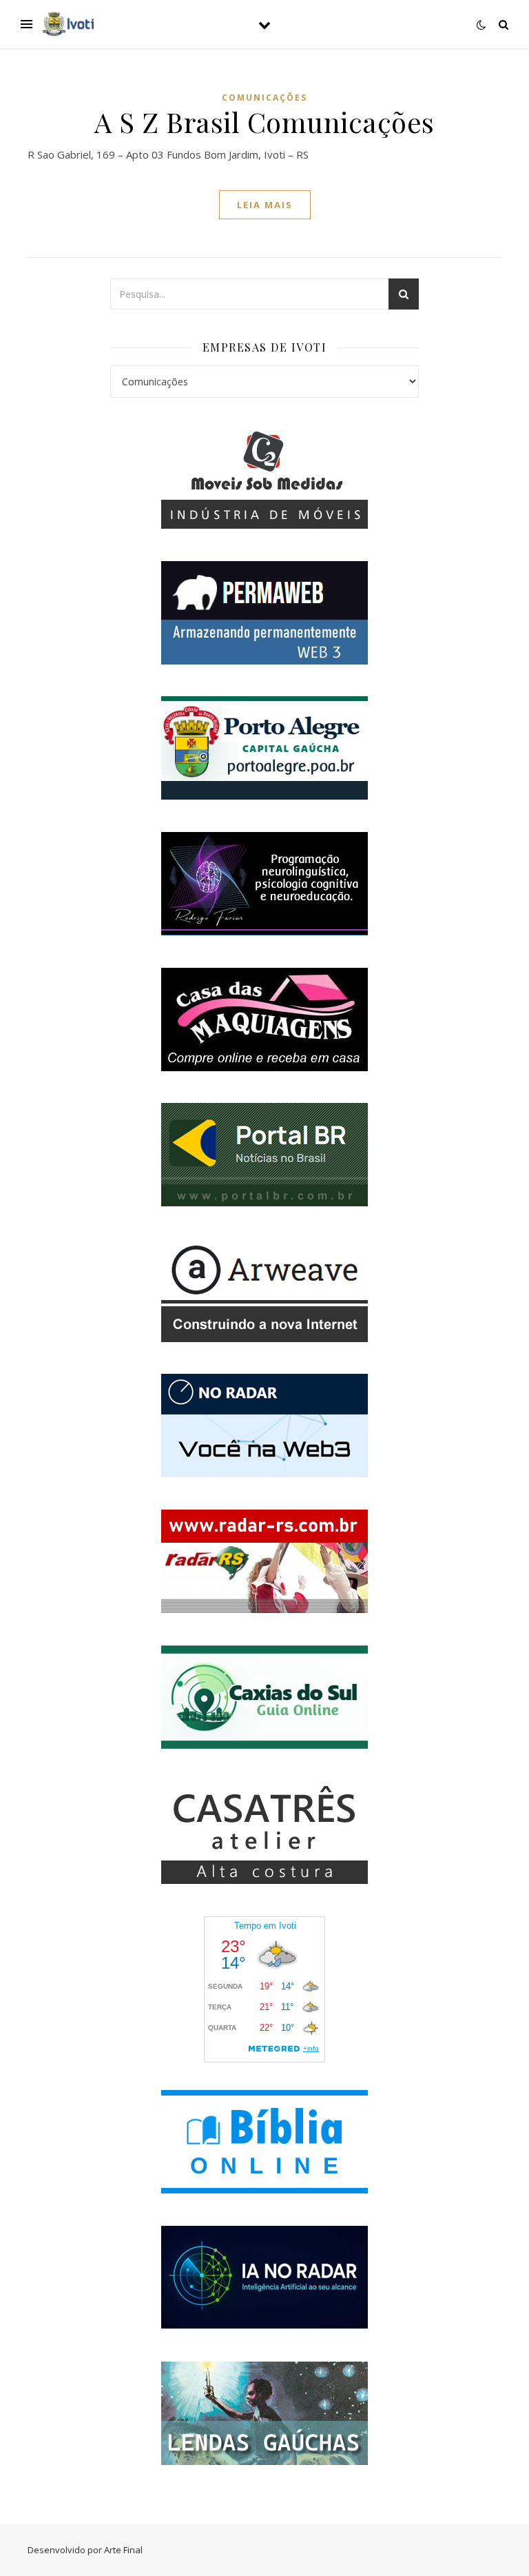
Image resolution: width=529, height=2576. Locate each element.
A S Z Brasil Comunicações (264, 122)
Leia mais (265, 205)
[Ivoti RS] (69, 24)
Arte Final (123, 2550)
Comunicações (264, 98)
